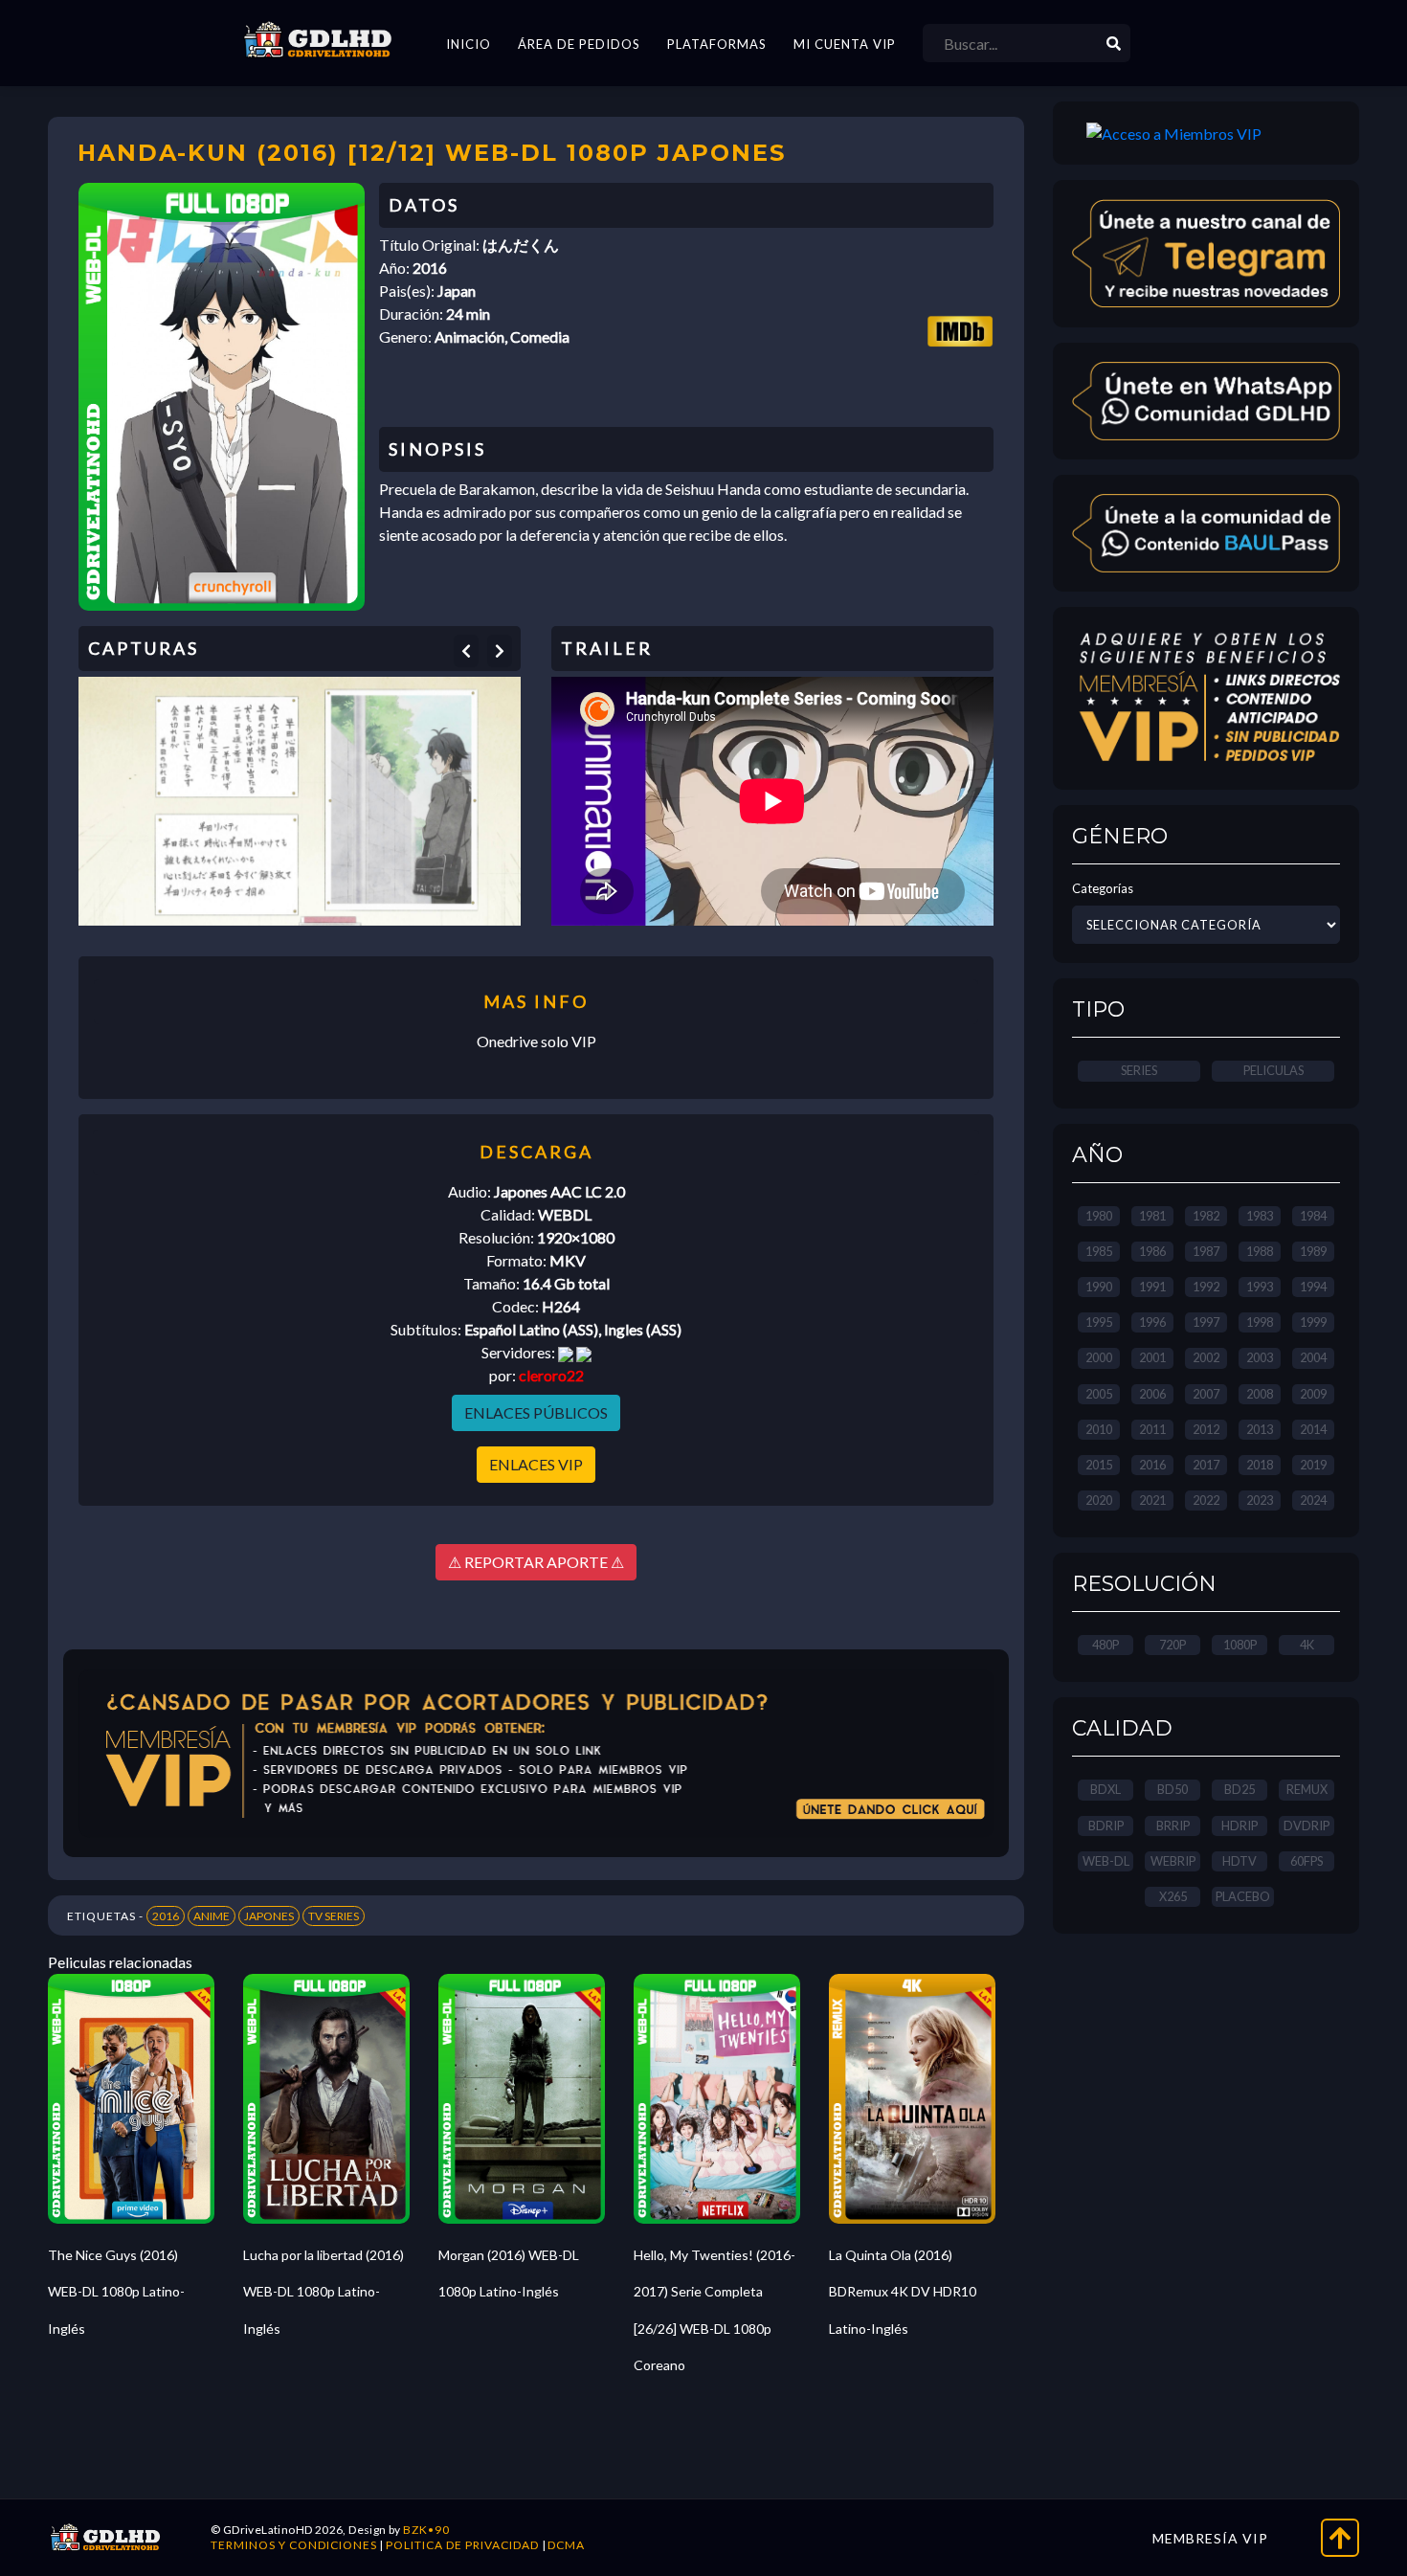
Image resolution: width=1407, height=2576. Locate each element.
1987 (1206, 1251)
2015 (1099, 1465)
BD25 (1239, 1789)
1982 (1206, 1216)
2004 (1313, 1357)
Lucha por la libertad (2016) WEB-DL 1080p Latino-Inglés (324, 2292)
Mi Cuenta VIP (845, 44)
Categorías (1103, 888)
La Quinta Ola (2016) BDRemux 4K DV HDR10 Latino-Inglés (903, 2292)
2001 (1152, 1357)
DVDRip (1306, 1826)
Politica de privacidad (462, 2545)
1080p (1240, 1645)
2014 (1313, 1429)
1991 (1152, 1287)
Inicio (469, 44)
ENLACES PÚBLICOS (536, 1412)
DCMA (566, 2545)
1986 (1152, 1251)
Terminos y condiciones (294, 2545)
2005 (1099, 1394)
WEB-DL (1106, 1861)
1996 (1152, 1322)
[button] (466, 651)
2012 (1206, 1429)
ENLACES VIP (536, 1464)
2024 (1313, 1500)
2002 (1206, 1357)
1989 (1313, 1251)
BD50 (1172, 1789)
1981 (1152, 1216)
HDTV (1239, 1861)
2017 (1206, 1465)
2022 (1206, 1500)
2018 (1260, 1465)
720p (1172, 1645)
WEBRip (1173, 1861)
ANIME (212, 1916)
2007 (1206, 1394)
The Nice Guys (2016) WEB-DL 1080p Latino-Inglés (116, 2292)
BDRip (1106, 1826)
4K (1307, 1645)
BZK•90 (426, 2530)
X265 (1173, 1896)
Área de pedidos (579, 44)
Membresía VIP (1210, 2538)
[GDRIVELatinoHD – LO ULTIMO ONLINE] (318, 40)
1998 (1260, 1322)
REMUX (1307, 1789)
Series (1139, 1070)
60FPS (1306, 1861)
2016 (166, 1916)
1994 (1313, 1287)
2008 (1260, 1394)
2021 (1152, 1500)
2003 (1260, 1357)
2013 (1260, 1429)
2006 (1152, 1394)
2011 (1152, 1429)
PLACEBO (1243, 1896)
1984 (1313, 1216)
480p (1105, 1645)
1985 (1099, 1251)
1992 (1206, 1287)
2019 (1313, 1465)
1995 (1099, 1322)
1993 (1260, 1287)
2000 (1099, 1357)
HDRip (1239, 1826)
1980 (1099, 1216)
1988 (1260, 1251)
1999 (1313, 1322)
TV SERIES (334, 1916)
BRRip (1173, 1826)
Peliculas (1273, 1070)
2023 (1260, 1500)
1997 (1206, 1322)
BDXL (1105, 1789)
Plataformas (717, 44)
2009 (1313, 1394)
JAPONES (269, 1916)
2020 (1099, 1500)
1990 (1099, 1287)
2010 (1099, 1429)
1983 (1260, 1216)
